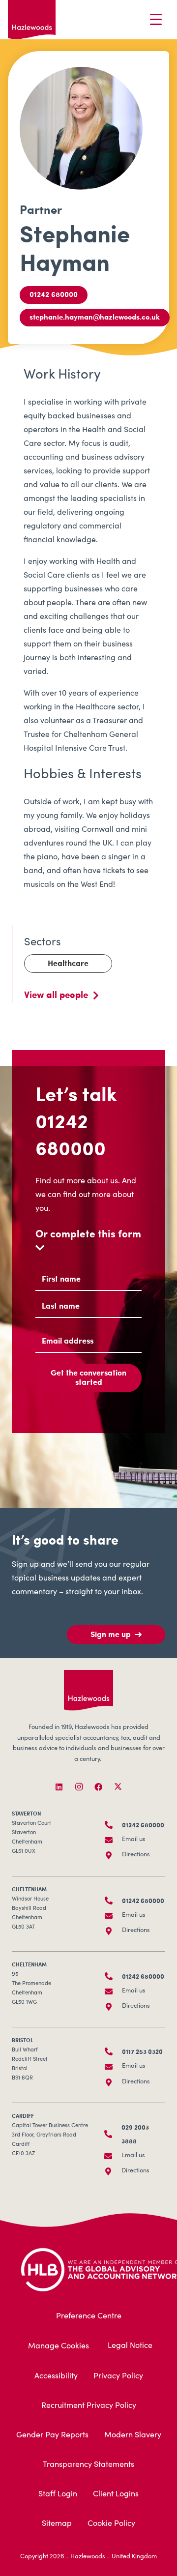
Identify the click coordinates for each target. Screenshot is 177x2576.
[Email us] (113, 1840)
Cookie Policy (111, 2524)
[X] (118, 1787)
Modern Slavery (133, 2435)
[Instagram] (79, 1787)
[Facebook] (98, 1787)
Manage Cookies (59, 2346)
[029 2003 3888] (113, 2134)
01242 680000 (71, 1134)
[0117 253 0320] (113, 2051)
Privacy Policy (118, 2376)
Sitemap (57, 2524)
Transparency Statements (88, 2465)
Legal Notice (130, 2346)
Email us (134, 1840)
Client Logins (116, 2494)
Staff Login (58, 2494)
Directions (136, 1855)
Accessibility (56, 2376)
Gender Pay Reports (52, 2435)
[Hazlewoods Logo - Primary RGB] (32, 20)
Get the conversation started (88, 1377)
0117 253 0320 (142, 2051)
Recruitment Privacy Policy (89, 2406)
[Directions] (113, 1855)
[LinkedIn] (59, 1787)
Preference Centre (89, 2316)
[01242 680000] (113, 1825)
